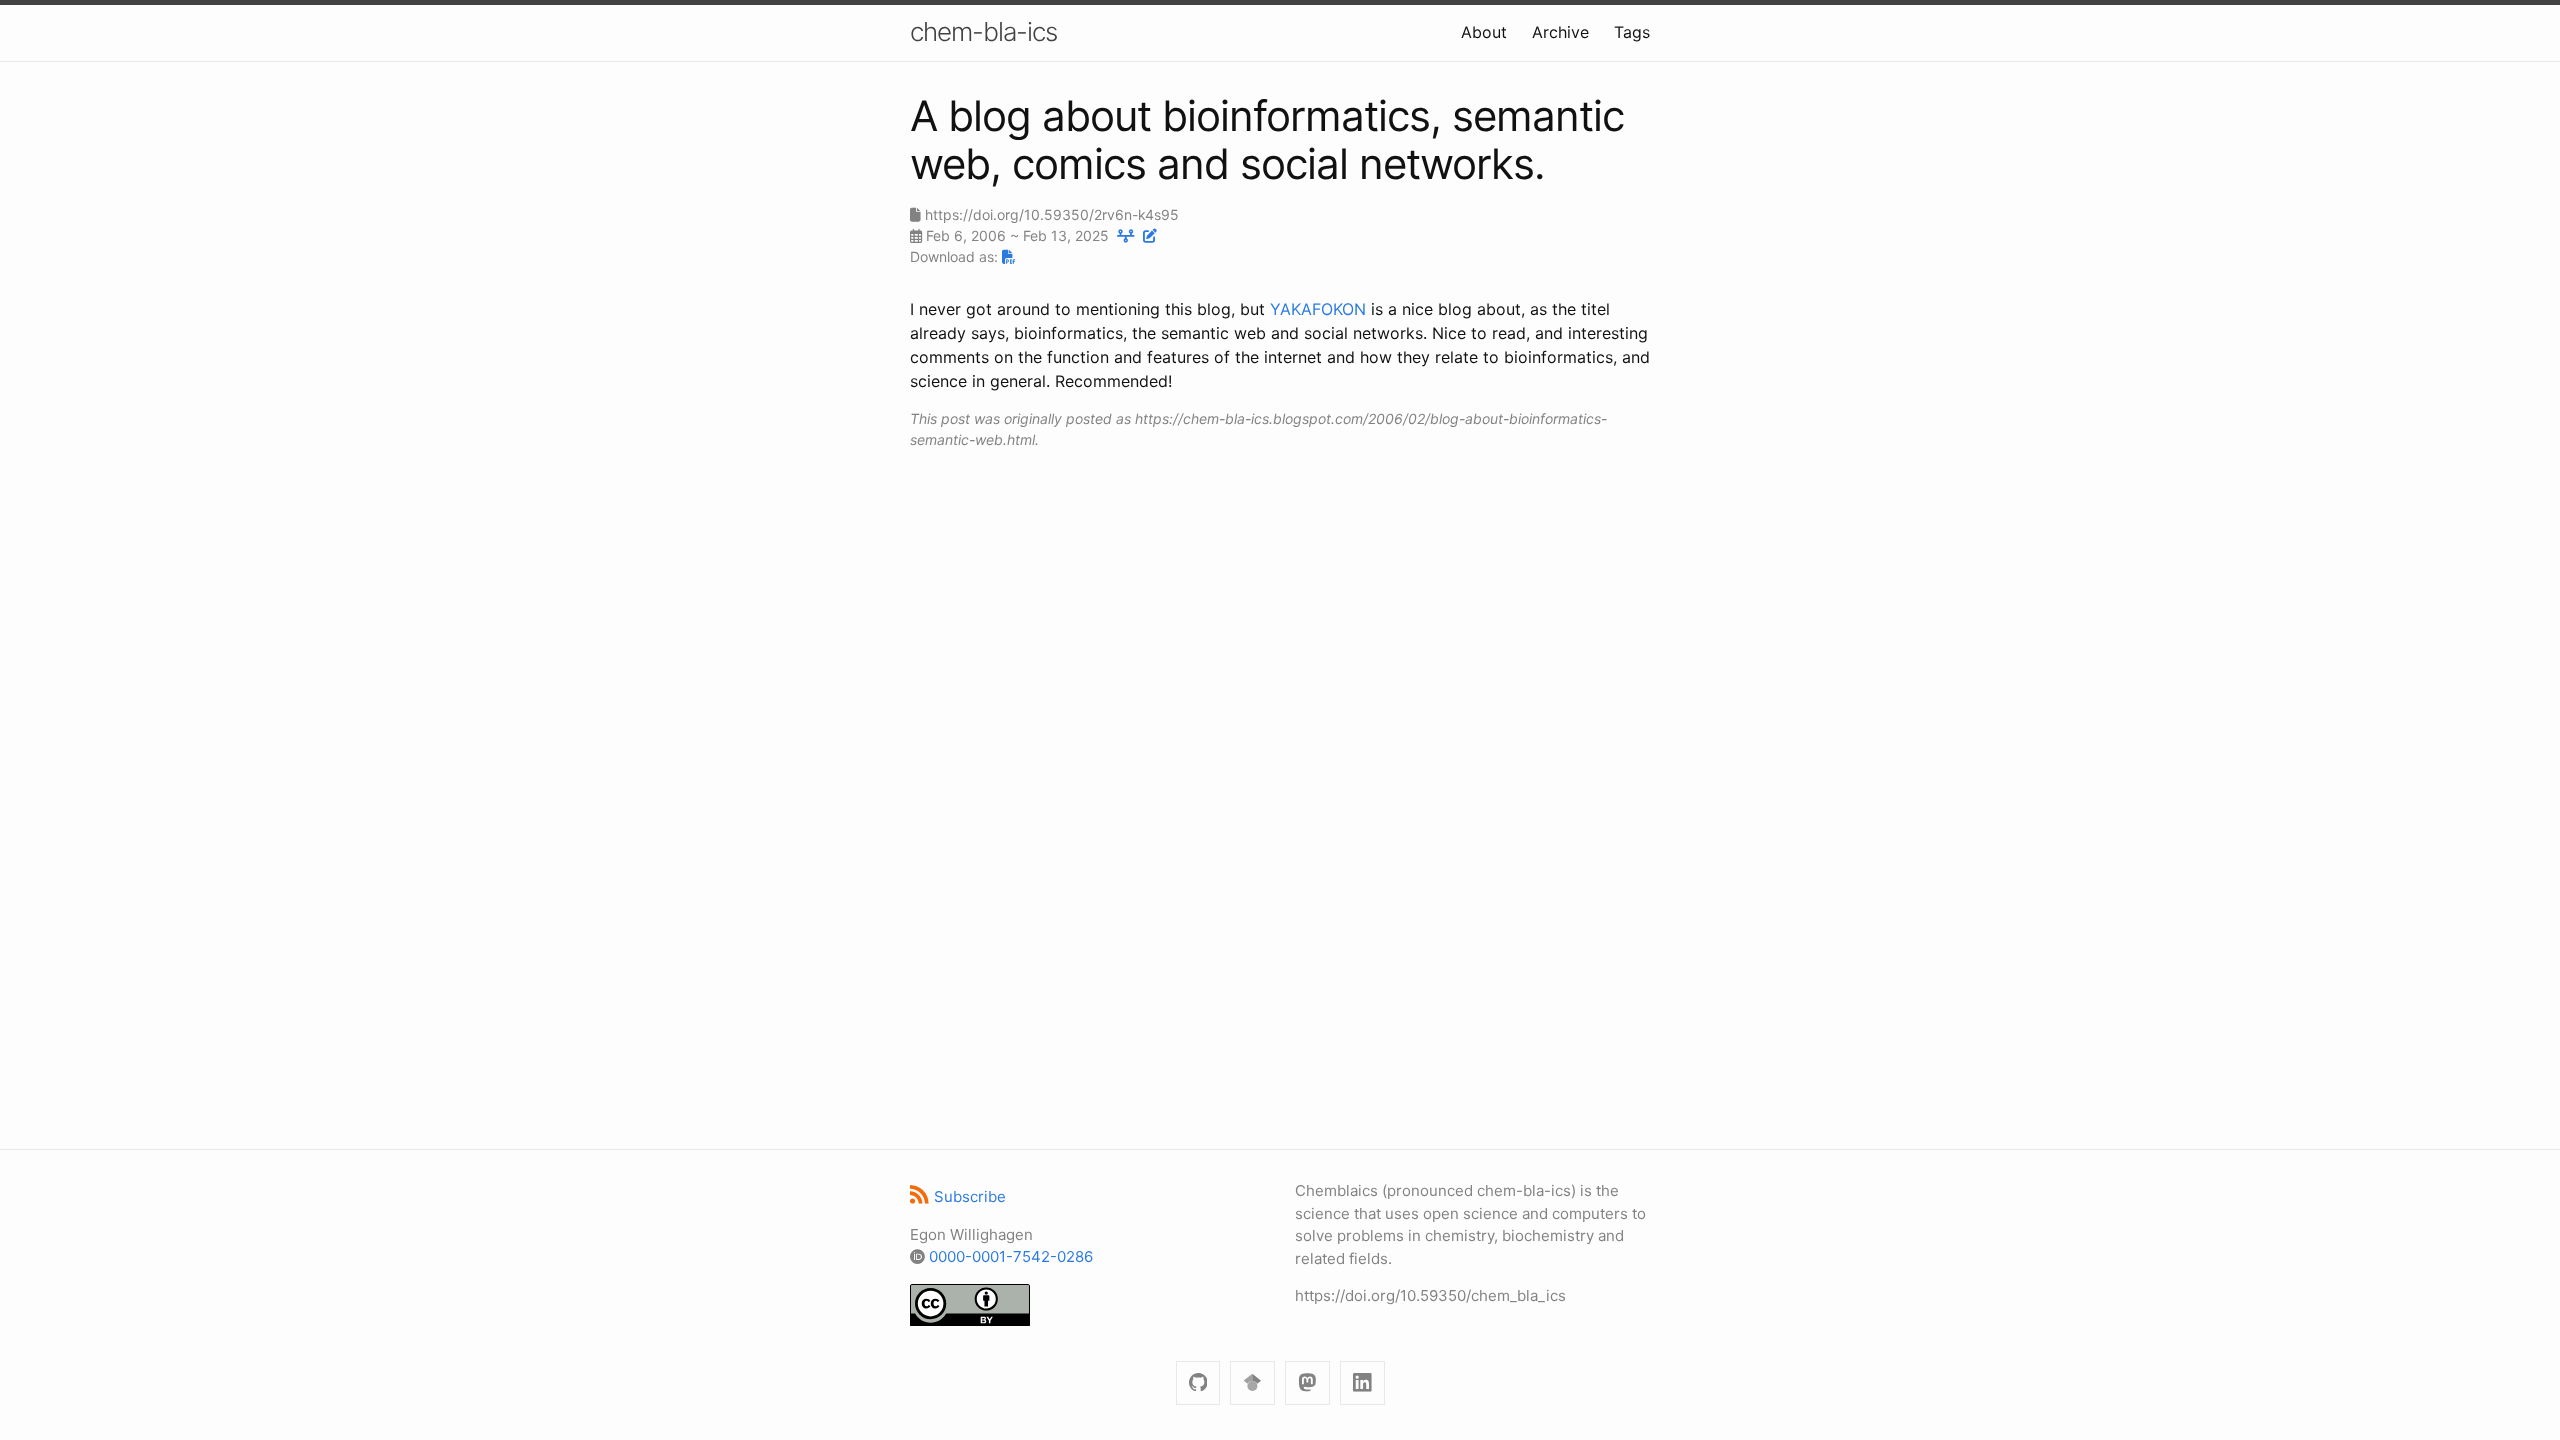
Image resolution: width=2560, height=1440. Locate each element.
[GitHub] (1198, 1383)
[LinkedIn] (1362, 1383)
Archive (1560, 32)
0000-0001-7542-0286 (1011, 1256)
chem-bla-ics (983, 31)
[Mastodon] (1307, 1383)
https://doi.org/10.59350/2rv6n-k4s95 (1052, 214)
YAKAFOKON (1318, 309)
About (1484, 32)
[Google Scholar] (1252, 1383)
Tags (1632, 32)
